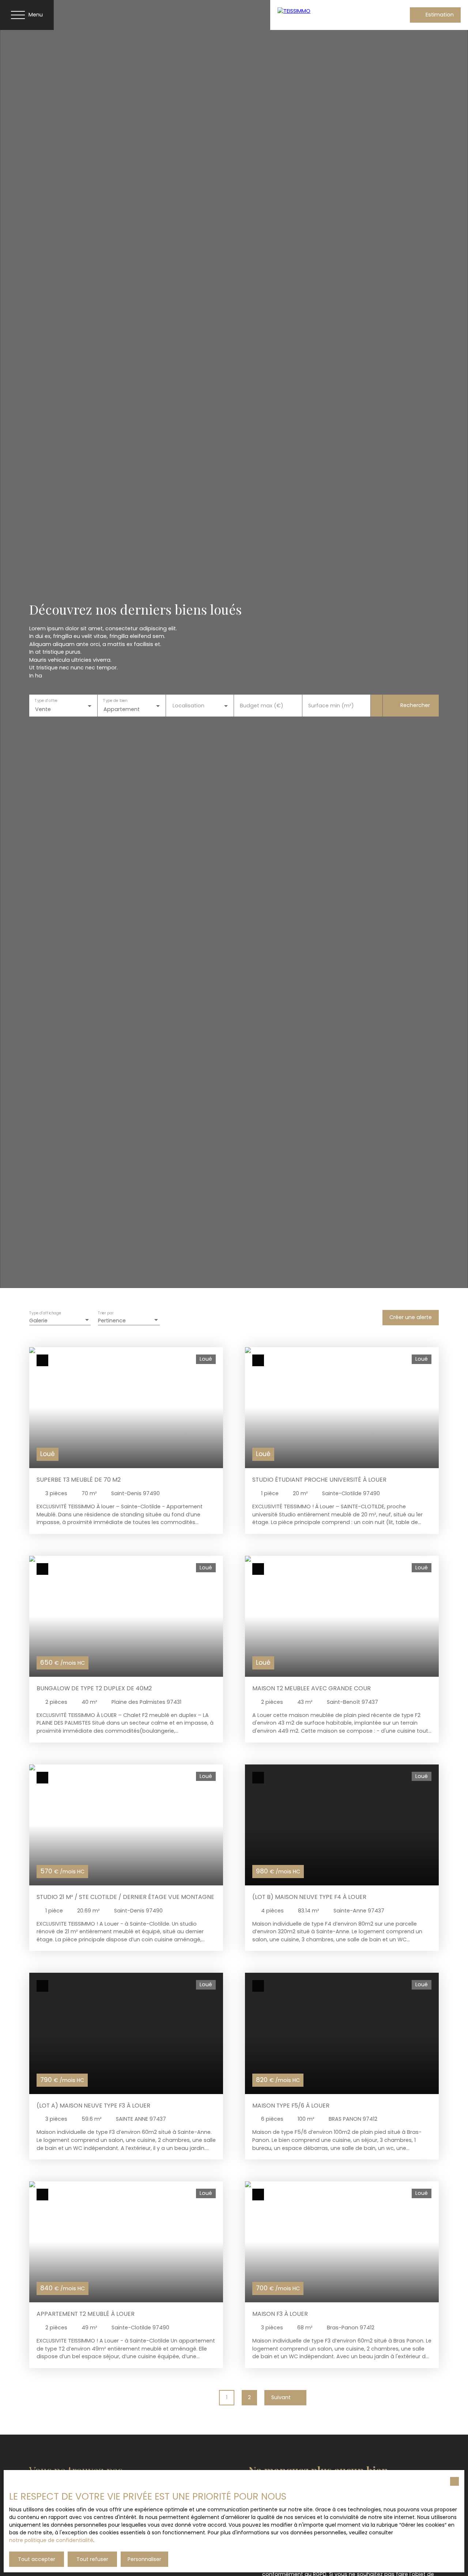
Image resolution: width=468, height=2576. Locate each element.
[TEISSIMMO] (325, 15)
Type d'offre (46, 701)
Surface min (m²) (331, 706)
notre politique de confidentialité (51, 2540)
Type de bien (115, 701)
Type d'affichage (45, 1313)
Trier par (106, 1313)
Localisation (188, 706)
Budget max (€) (262, 706)
